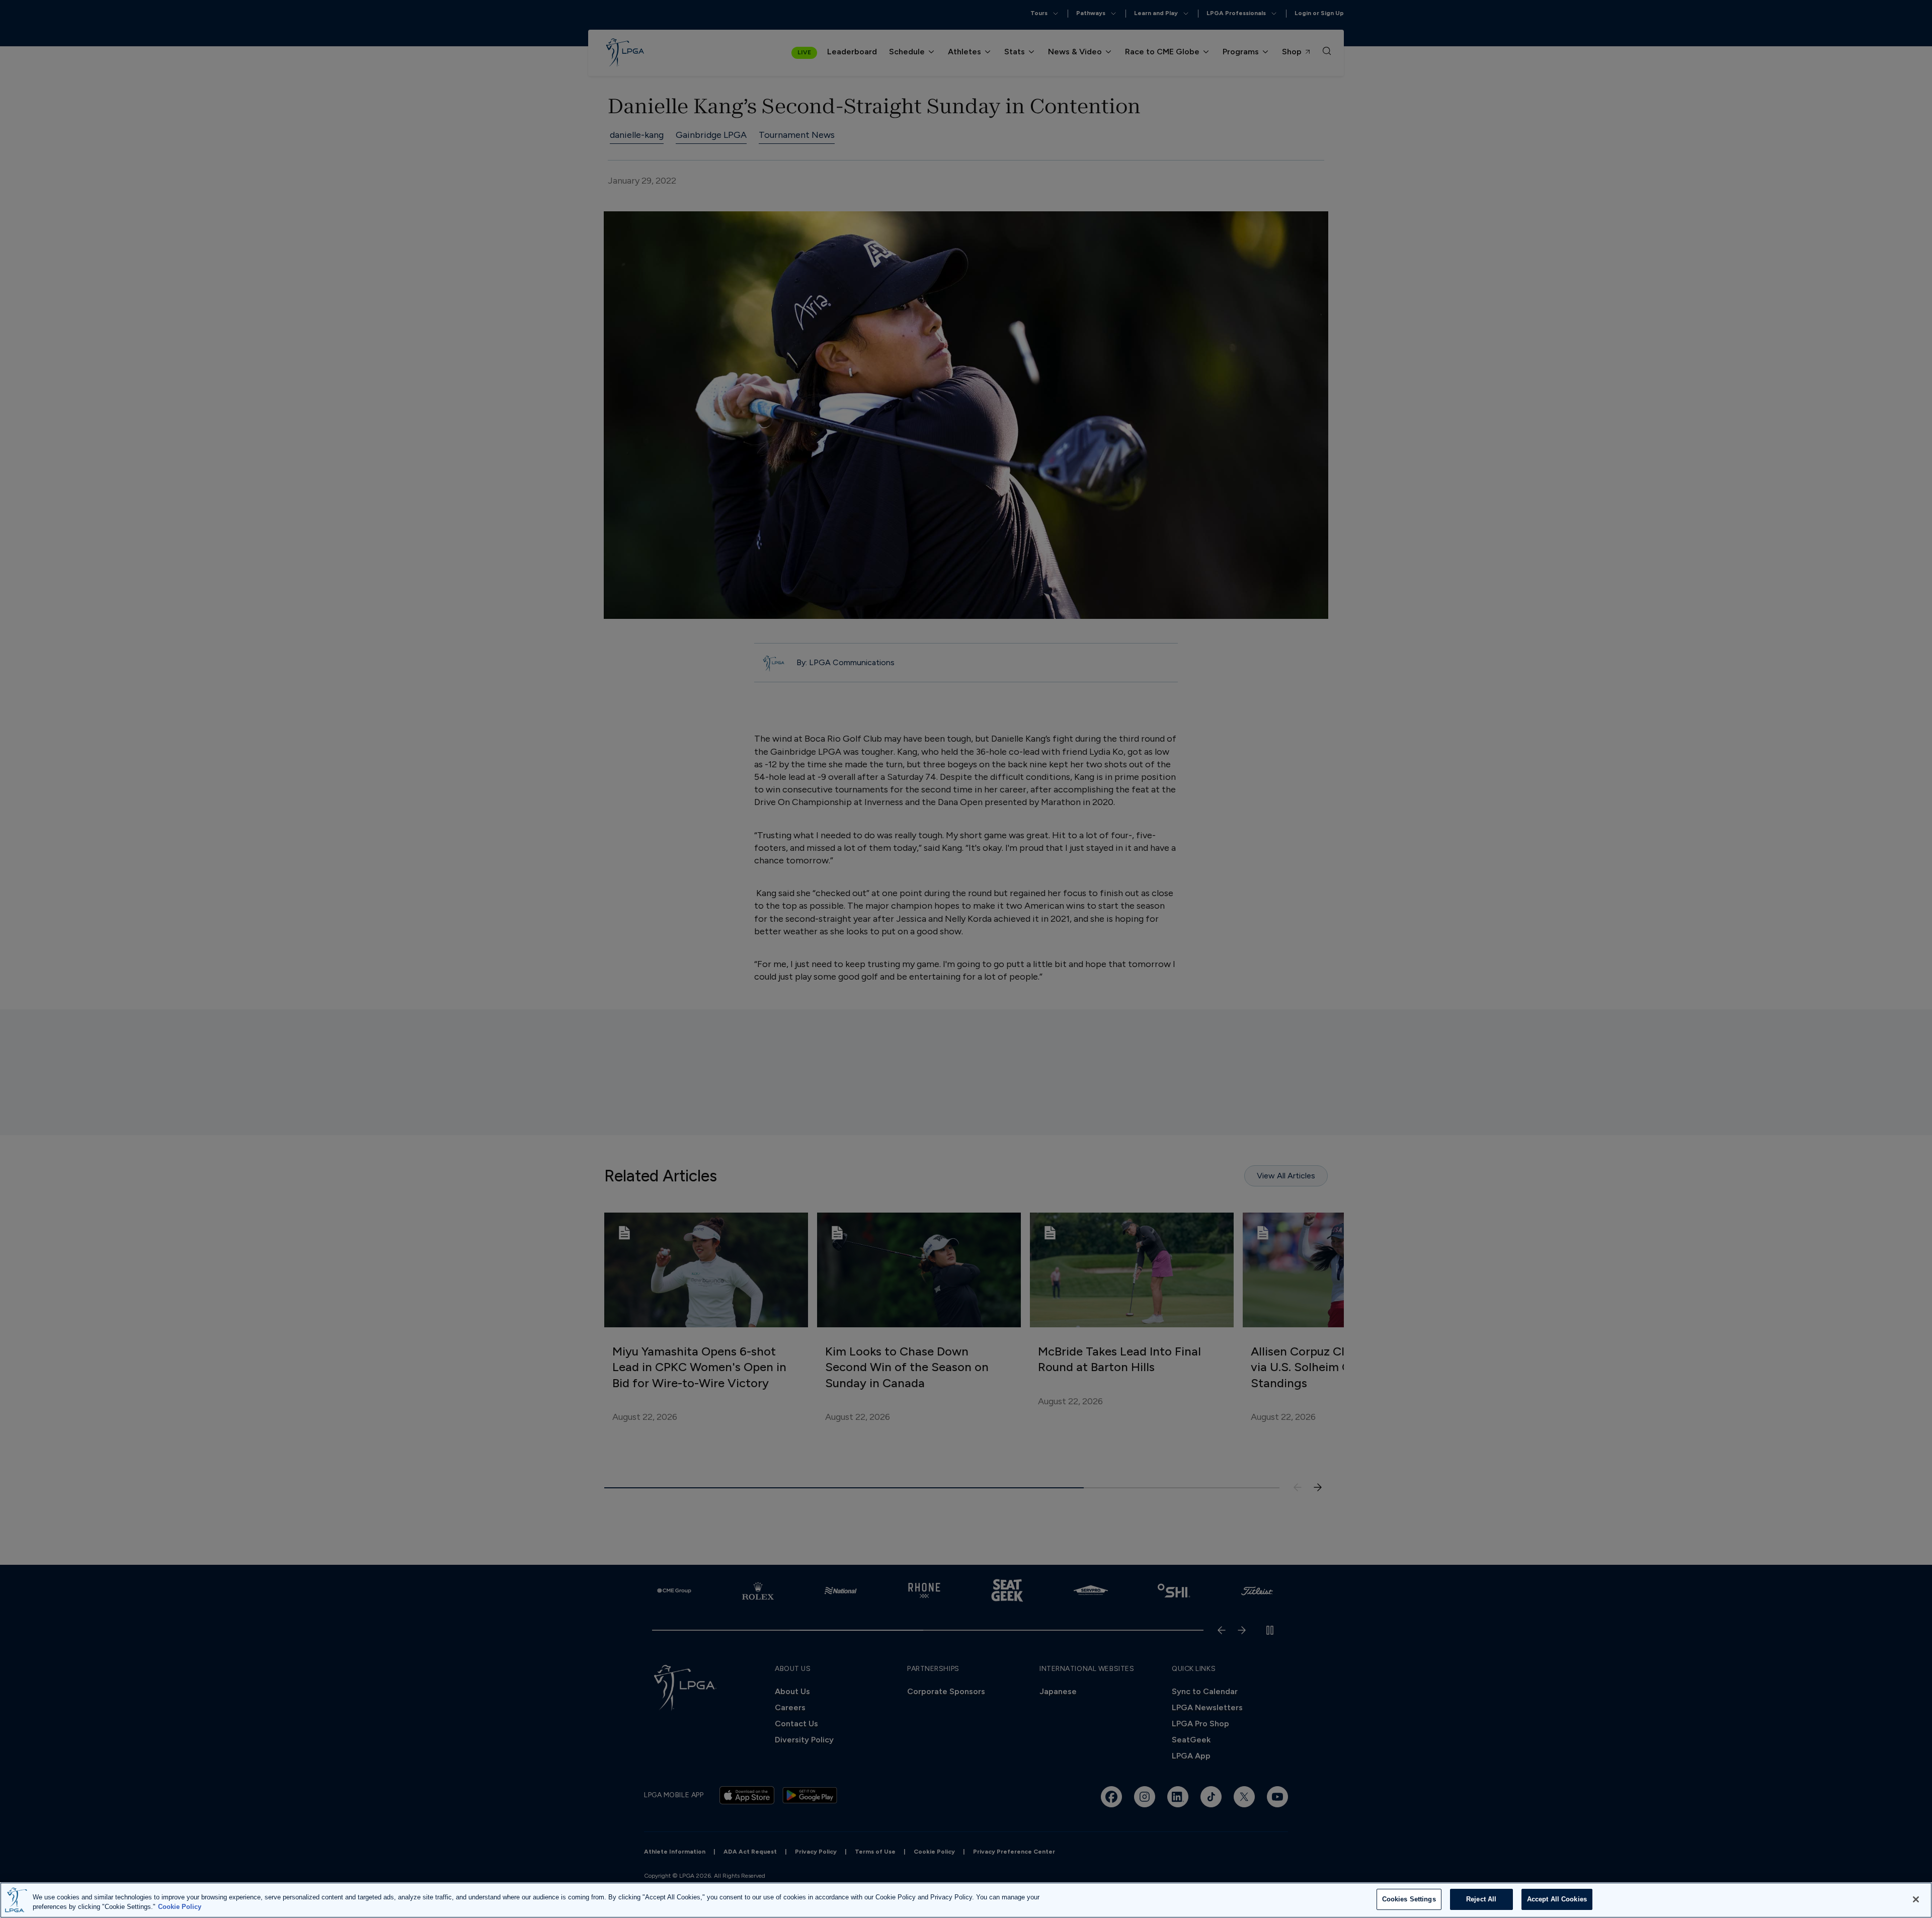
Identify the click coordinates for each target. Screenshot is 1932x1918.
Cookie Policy (180, 1907)
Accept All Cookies (1557, 1899)
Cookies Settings (1409, 1899)
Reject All (1481, 1899)
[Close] (1916, 1899)
